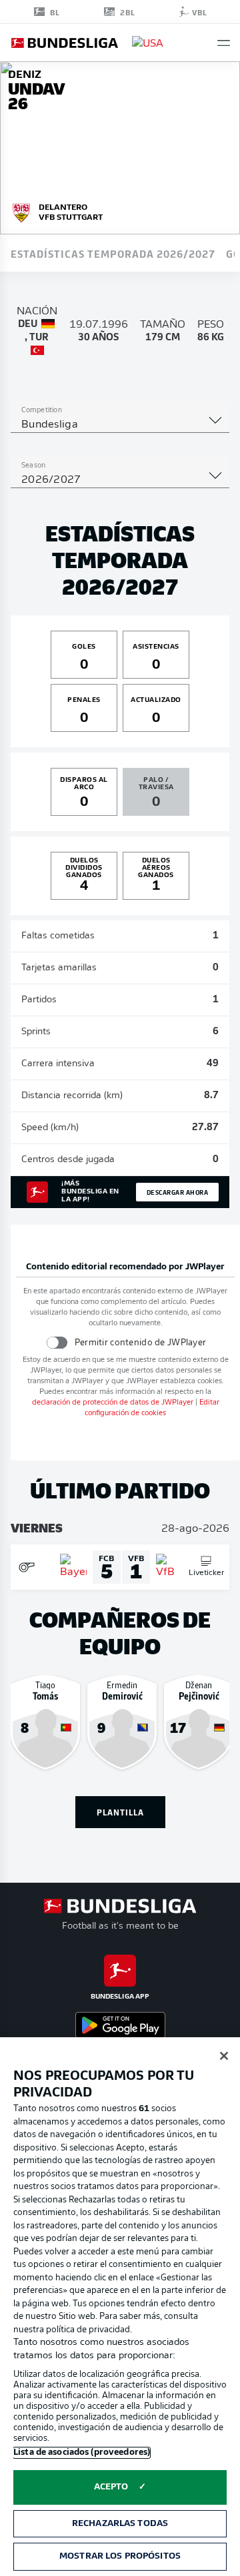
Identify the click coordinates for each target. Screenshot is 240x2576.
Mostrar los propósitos (120, 2556)
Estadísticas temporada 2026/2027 (113, 253)
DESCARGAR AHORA (178, 1192)
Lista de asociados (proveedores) (82, 2452)
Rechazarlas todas (120, 2524)
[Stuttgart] (21, 211)
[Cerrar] (224, 2056)
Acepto (111, 2487)
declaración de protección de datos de (113, 1403)
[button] (224, 43)
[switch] (56, 1342)
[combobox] (120, 425)
